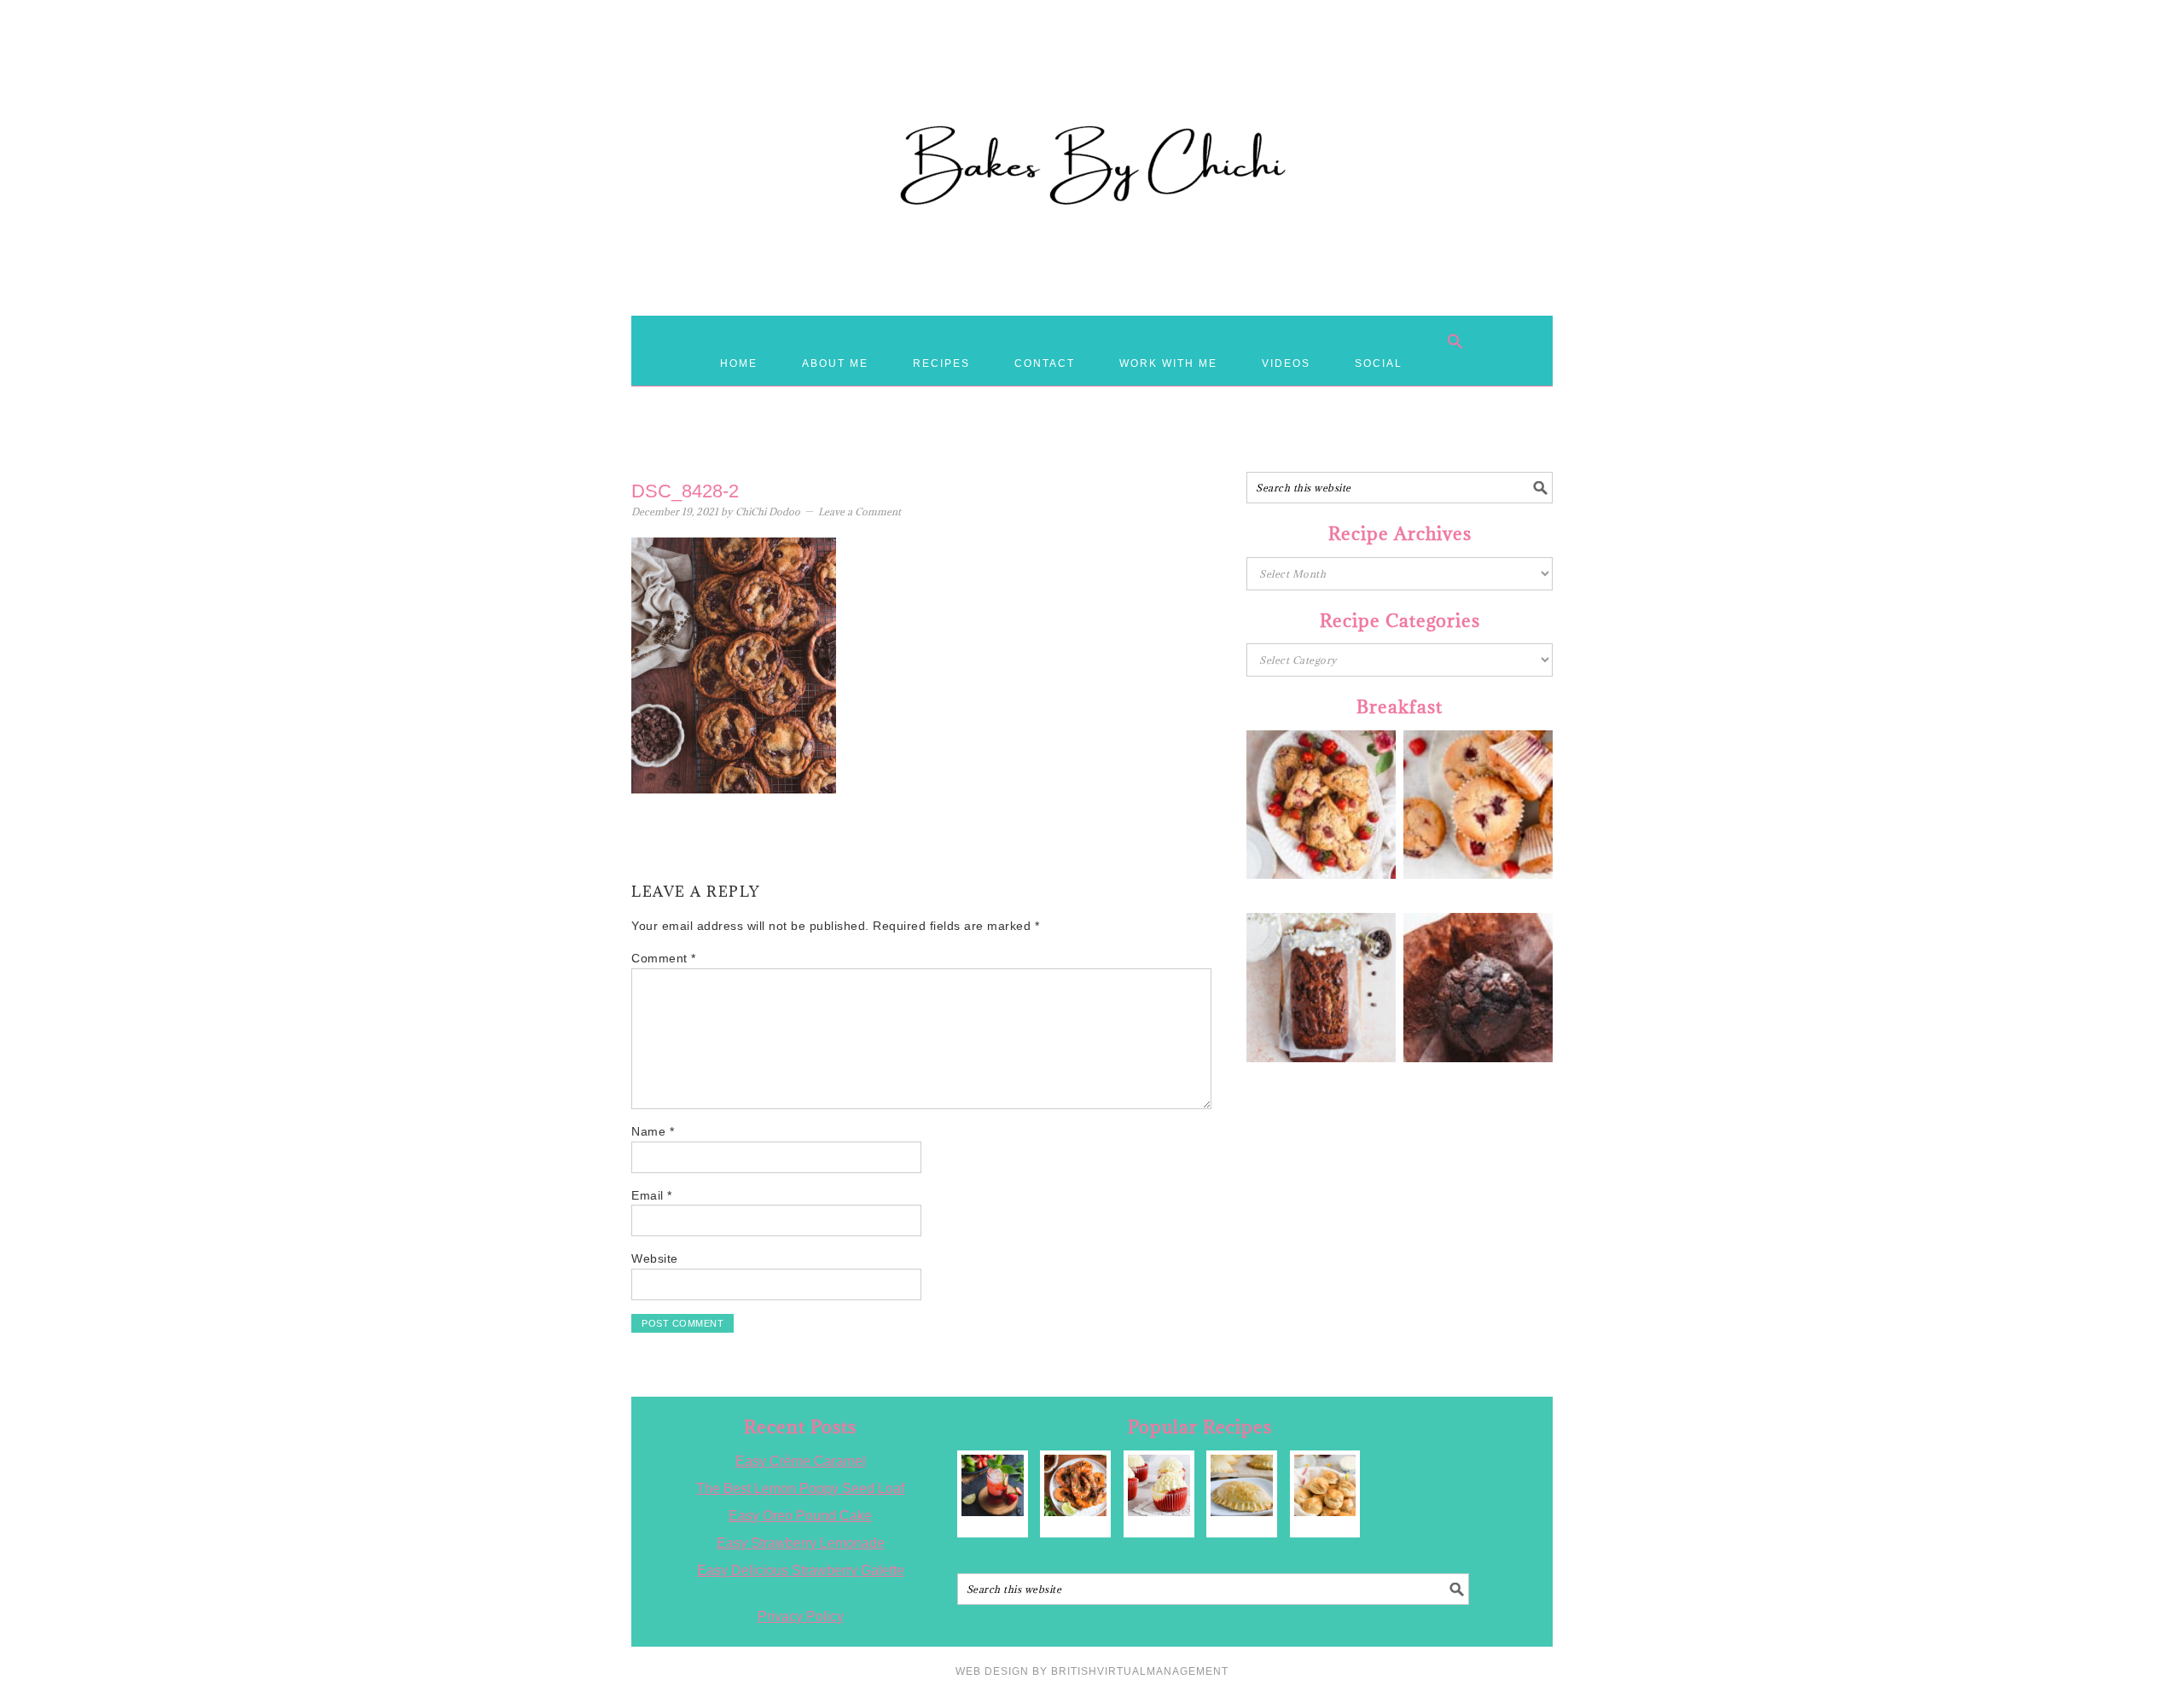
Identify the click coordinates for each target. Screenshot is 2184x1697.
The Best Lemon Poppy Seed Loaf (800, 1488)
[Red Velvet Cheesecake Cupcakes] (1159, 1486)
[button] (1455, 341)
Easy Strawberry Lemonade (801, 1543)
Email (652, 1195)
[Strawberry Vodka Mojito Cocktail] (993, 1486)
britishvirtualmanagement (1140, 1671)
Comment (664, 958)
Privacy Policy (801, 1616)
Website (655, 1258)
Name (653, 1131)
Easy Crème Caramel (801, 1461)
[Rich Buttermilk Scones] (1325, 1486)
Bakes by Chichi (1092, 90)
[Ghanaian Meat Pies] (1242, 1486)
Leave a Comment (860, 511)
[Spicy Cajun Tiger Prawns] (1075, 1486)
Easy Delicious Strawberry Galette (801, 1570)
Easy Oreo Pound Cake (800, 1516)
